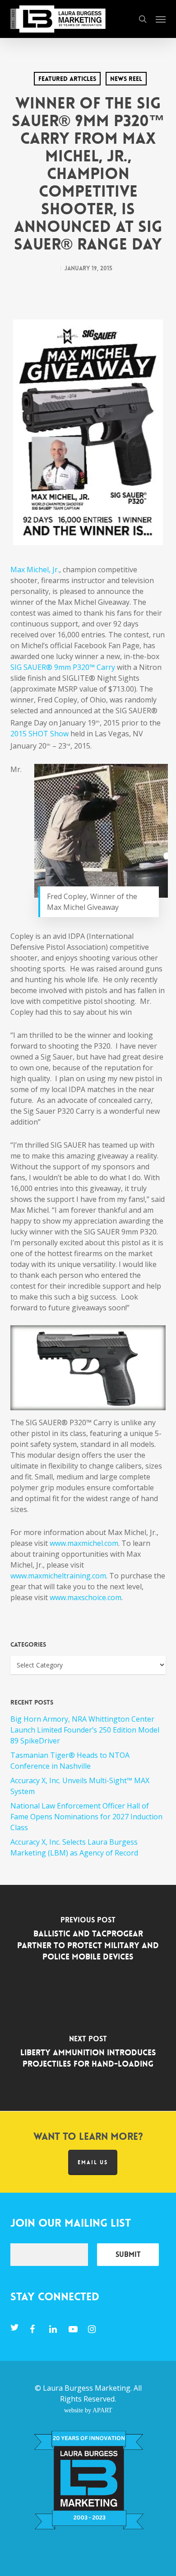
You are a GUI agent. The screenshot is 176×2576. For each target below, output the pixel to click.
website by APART (88, 2410)
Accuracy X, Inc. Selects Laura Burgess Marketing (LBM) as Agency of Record (74, 1847)
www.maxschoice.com (86, 1597)
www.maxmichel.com (84, 1543)
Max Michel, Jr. (35, 570)
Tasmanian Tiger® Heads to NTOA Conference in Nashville (70, 1761)
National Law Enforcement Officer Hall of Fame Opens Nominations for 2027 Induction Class (86, 1817)
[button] (161, 19)
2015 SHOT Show (39, 734)
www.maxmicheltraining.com (58, 1576)
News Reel (126, 79)
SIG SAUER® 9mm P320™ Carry (63, 667)
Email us (93, 2162)
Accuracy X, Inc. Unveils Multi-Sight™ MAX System (80, 1786)
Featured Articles (67, 79)
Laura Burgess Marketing (87, 2388)
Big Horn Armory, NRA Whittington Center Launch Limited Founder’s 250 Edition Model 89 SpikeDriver (85, 1730)
